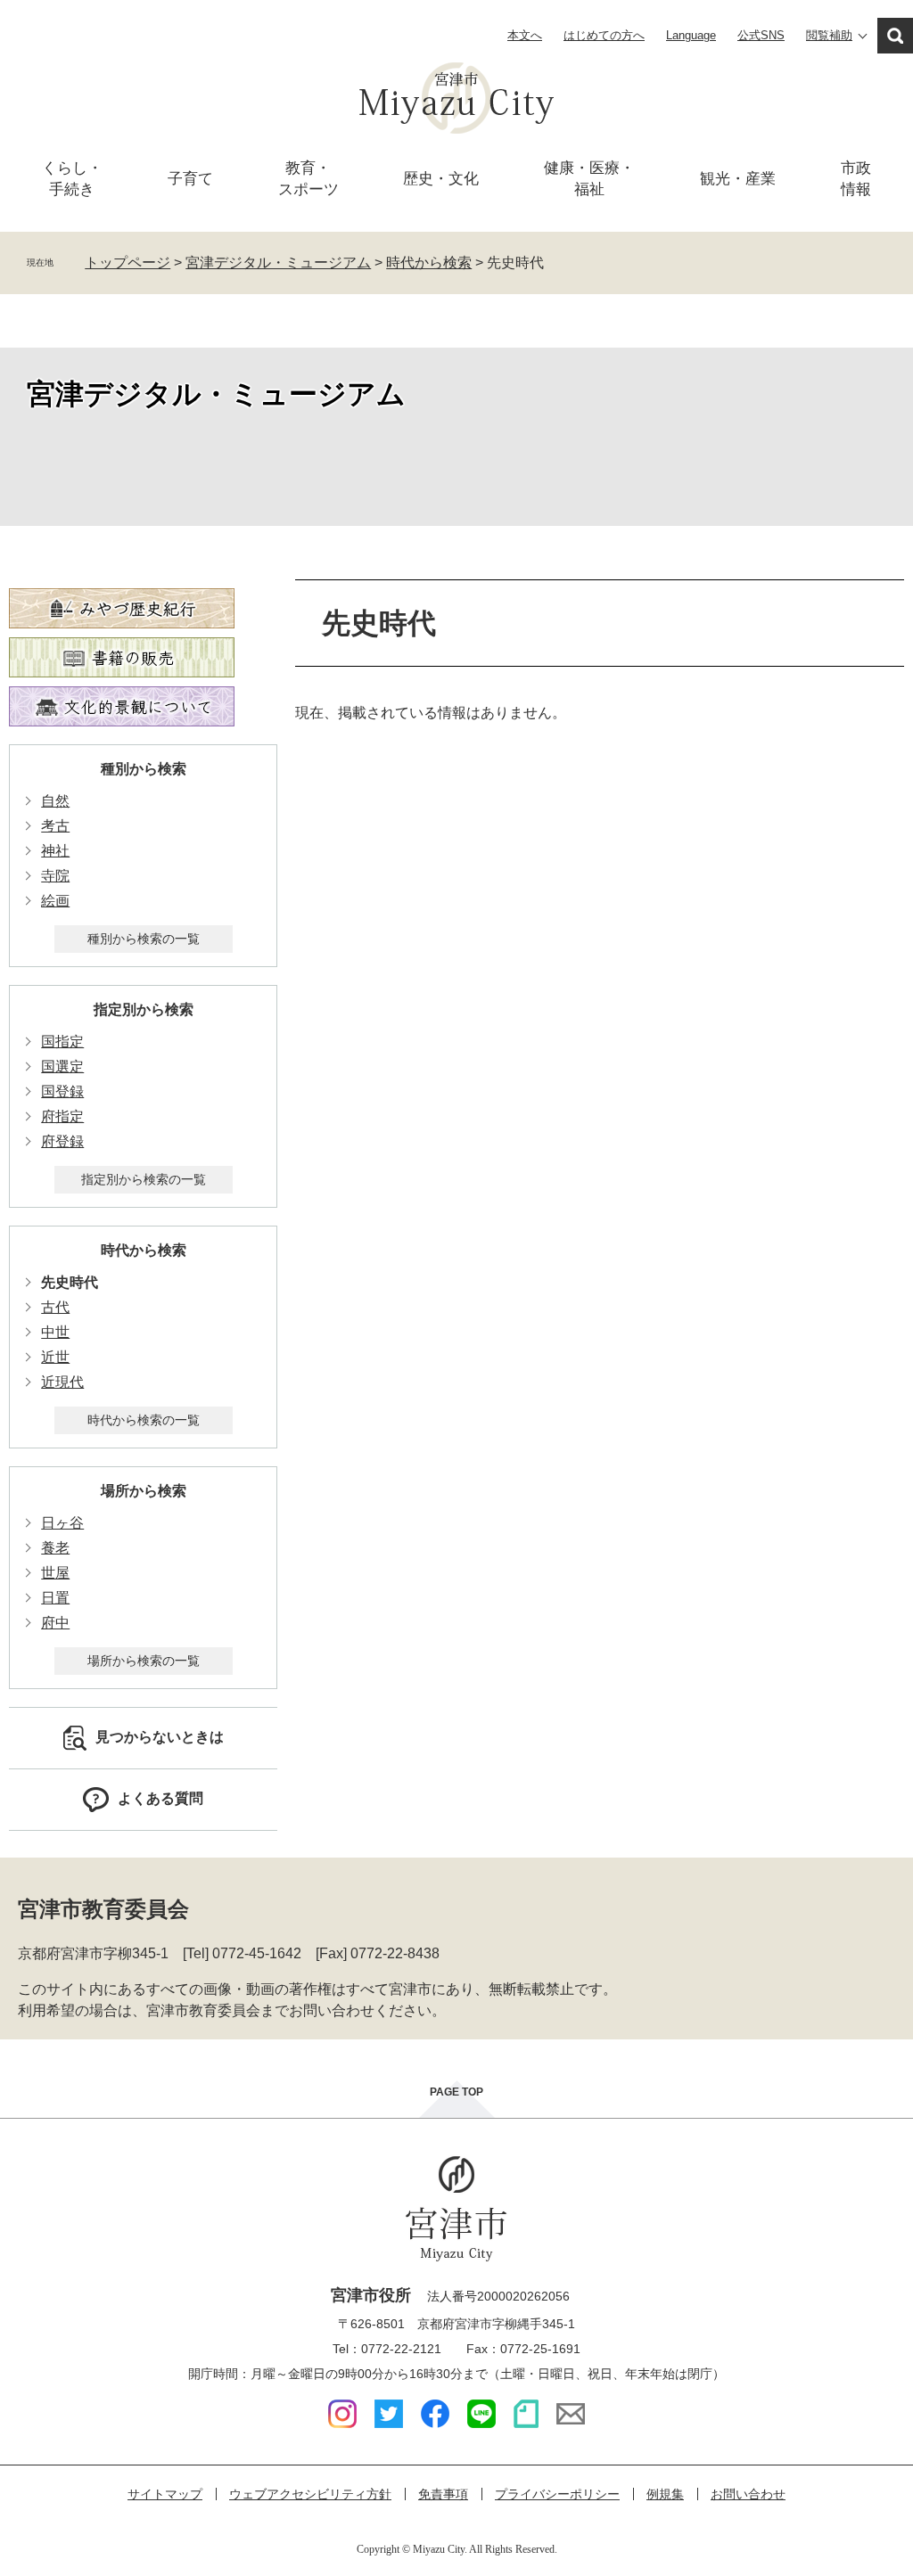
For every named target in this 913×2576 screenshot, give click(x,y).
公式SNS (761, 35)
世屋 (55, 1573)
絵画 (55, 901)
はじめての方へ (604, 35)
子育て (190, 179)
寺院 (55, 876)
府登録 (62, 1141)
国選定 (62, 1066)
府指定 (62, 1116)
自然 (55, 801)
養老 (55, 1548)
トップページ (127, 263)
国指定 (62, 1042)
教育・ (308, 179)
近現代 (62, 1382)
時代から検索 (429, 263)
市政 (856, 179)
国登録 (62, 1091)
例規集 (665, 2494)
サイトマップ (165, 2494)
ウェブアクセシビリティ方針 (310, 2494)
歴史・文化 (441, 179)
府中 (55, 1623)
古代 (55, 1307)
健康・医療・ (589, 179)
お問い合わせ (748, 2494)
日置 (55, 1598)
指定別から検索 (144, 1009)
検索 (895, 36)
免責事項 (443, 2494)
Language (691, 35)
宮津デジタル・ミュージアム (278, 263)
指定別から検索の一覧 (144, 1179)
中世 (55, 1332)
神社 (55, 851)
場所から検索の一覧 (144, 1661)
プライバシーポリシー (557, 2494)
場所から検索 (144, 1491)
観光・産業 (738, 179)
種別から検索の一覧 (144, 939)
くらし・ (72, 179)
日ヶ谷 (62, 1523)
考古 (55, 826)
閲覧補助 (829, 35)
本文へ (525, 35)
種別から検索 (144, 769)
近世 (55, 1357)
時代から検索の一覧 (144, 1420)
